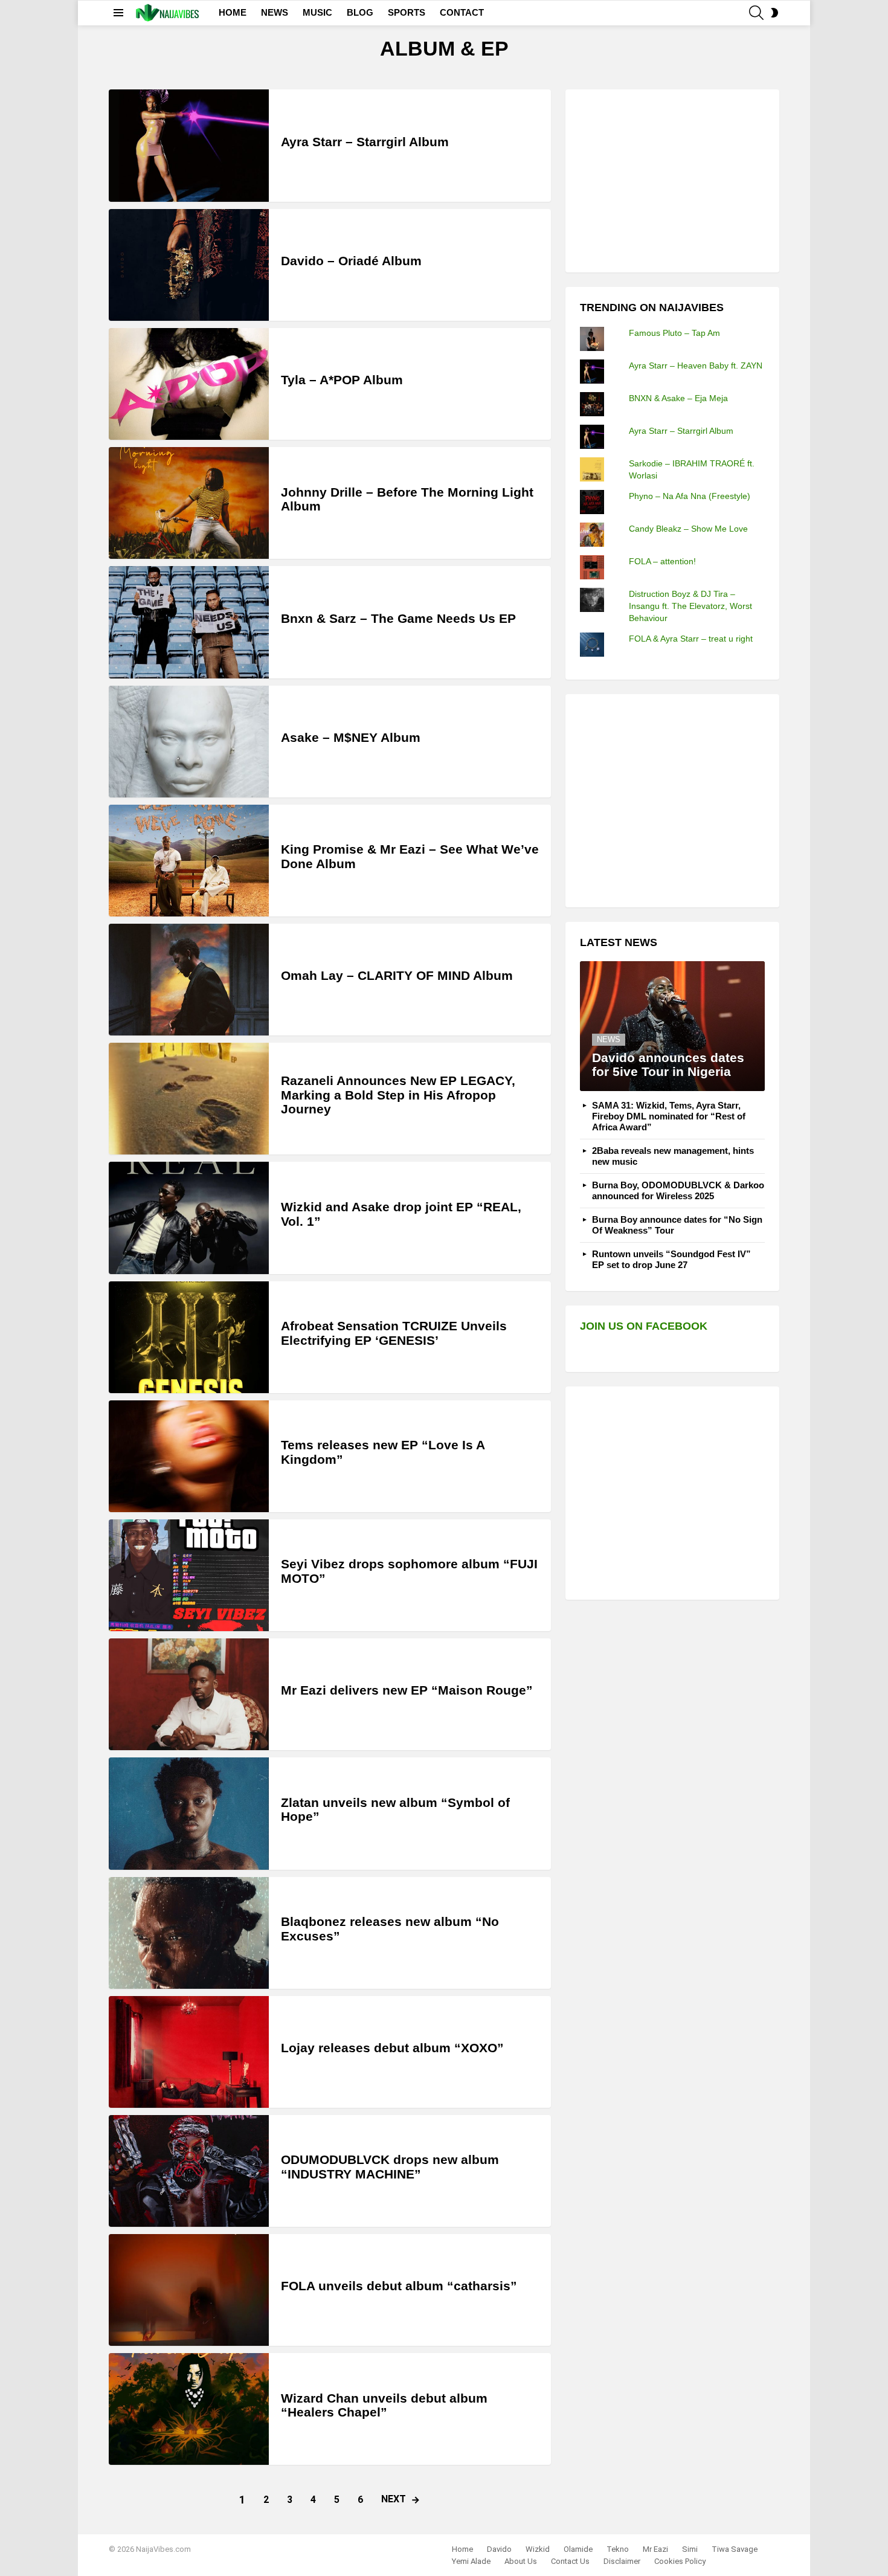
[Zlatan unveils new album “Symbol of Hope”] (189, 1813)
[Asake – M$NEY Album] (189, 742)
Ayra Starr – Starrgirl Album (365, 142)
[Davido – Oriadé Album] (189, 265)
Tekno (618, 2549)
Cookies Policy (680, 2561)
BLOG (360, 12)
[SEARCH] (756, 13)
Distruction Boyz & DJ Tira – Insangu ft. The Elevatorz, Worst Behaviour (690, 606)
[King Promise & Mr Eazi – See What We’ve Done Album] (189, 861)
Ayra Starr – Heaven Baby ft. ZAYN (696, 365)
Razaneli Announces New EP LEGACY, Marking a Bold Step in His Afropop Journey (398, 1095)
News (609, 1039)
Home (462, 2549)
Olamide (578, 2549)
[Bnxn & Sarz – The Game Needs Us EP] (189, 622)
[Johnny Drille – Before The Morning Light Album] (189, 503)
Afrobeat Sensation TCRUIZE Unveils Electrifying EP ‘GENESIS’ (394, 1333)
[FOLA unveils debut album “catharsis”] (189, 2290)
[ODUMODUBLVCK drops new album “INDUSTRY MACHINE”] (189, 2171)
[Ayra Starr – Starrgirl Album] (189, 145)
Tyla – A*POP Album (342, 380)
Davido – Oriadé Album (351, 261)
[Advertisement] (671, 179)
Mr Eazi (655, 2549)
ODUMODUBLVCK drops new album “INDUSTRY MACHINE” (390, 2167)
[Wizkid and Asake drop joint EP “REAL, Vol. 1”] (189, 1218)
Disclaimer (622, 2561)
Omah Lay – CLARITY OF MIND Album (397, 975)
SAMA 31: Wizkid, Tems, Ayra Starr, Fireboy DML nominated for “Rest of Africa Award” (669, 1116)
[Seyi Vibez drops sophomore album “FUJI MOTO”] (189, 1575)
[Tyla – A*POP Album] (189, 384)
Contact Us (570, 2561)
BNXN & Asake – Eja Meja (678, 398)
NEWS (275, 12)
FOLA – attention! (662, 561)
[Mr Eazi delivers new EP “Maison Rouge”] (189, 1694)
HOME (233, 12)
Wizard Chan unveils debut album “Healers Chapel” (384, 2405)
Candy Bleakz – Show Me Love (688, 529)
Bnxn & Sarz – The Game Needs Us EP (398, 618)
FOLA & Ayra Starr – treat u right (691, 639)
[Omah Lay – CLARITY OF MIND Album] (189, 980)
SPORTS (407, 12)
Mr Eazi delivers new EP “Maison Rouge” (407, 1690)
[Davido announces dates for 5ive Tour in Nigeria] (672, 1026)
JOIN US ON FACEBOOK (644, 1326)
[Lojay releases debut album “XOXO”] (189, 2052)
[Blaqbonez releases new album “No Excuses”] (189, 1933)
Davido (499, 2549)
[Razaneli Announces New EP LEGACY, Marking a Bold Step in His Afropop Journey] (189, 1099)
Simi (690, 2549)
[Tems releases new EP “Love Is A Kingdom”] (189, 1456)
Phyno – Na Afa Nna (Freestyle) (690, 496)
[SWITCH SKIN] (774, 13)
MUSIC (317, 12)
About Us (521, 2561)
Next (394, 2499)
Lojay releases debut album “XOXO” (392, 2048)
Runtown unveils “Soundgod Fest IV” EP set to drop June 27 (671, 1259)
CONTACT (462, 12)
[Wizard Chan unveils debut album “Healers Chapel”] (189, 2409)
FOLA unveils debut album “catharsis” (399, 2286)
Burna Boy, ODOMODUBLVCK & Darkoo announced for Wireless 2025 (678, 1190)
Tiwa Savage (735, 2549)
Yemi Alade (471, 2561)
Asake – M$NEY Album (351, 737)
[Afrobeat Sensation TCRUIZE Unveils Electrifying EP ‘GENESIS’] (189, 1337)
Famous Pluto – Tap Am (674, 333)
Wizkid (538, 2549)
